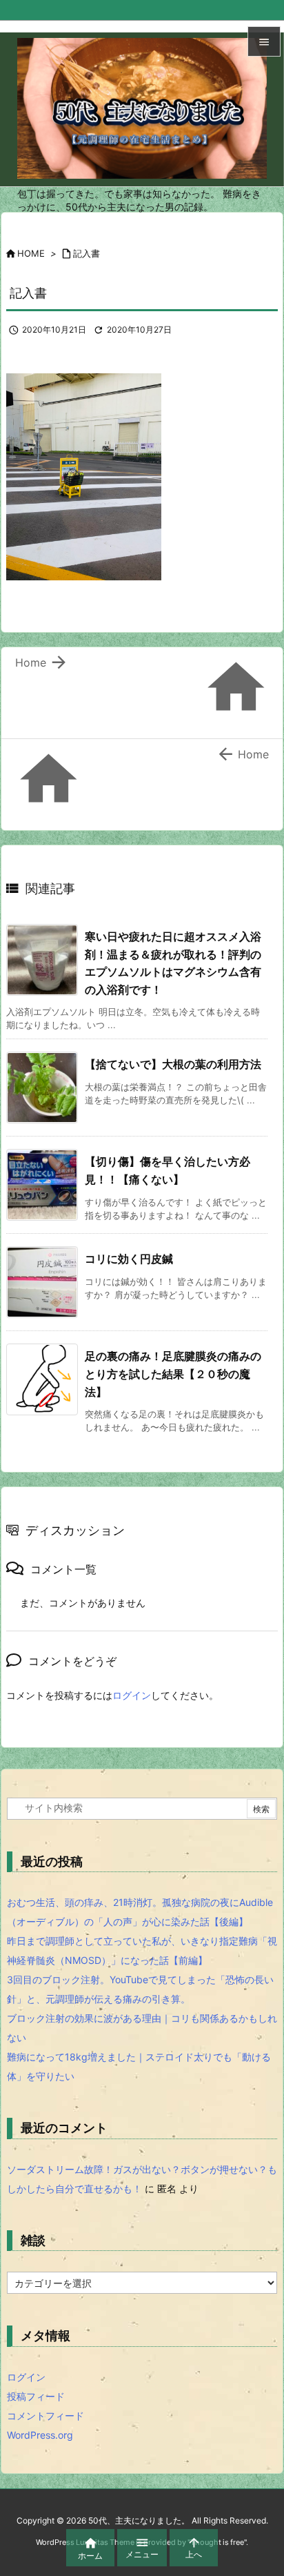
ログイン (132, 1695)
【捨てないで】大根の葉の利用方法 (173, 1064)
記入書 (87, 253)
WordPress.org (40, 2435)
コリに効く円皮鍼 (129, 1259)
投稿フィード (36, 2396)
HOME (31, 253)
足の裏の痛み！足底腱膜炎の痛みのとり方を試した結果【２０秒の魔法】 (173, 1374)
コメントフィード (45, 2416)
